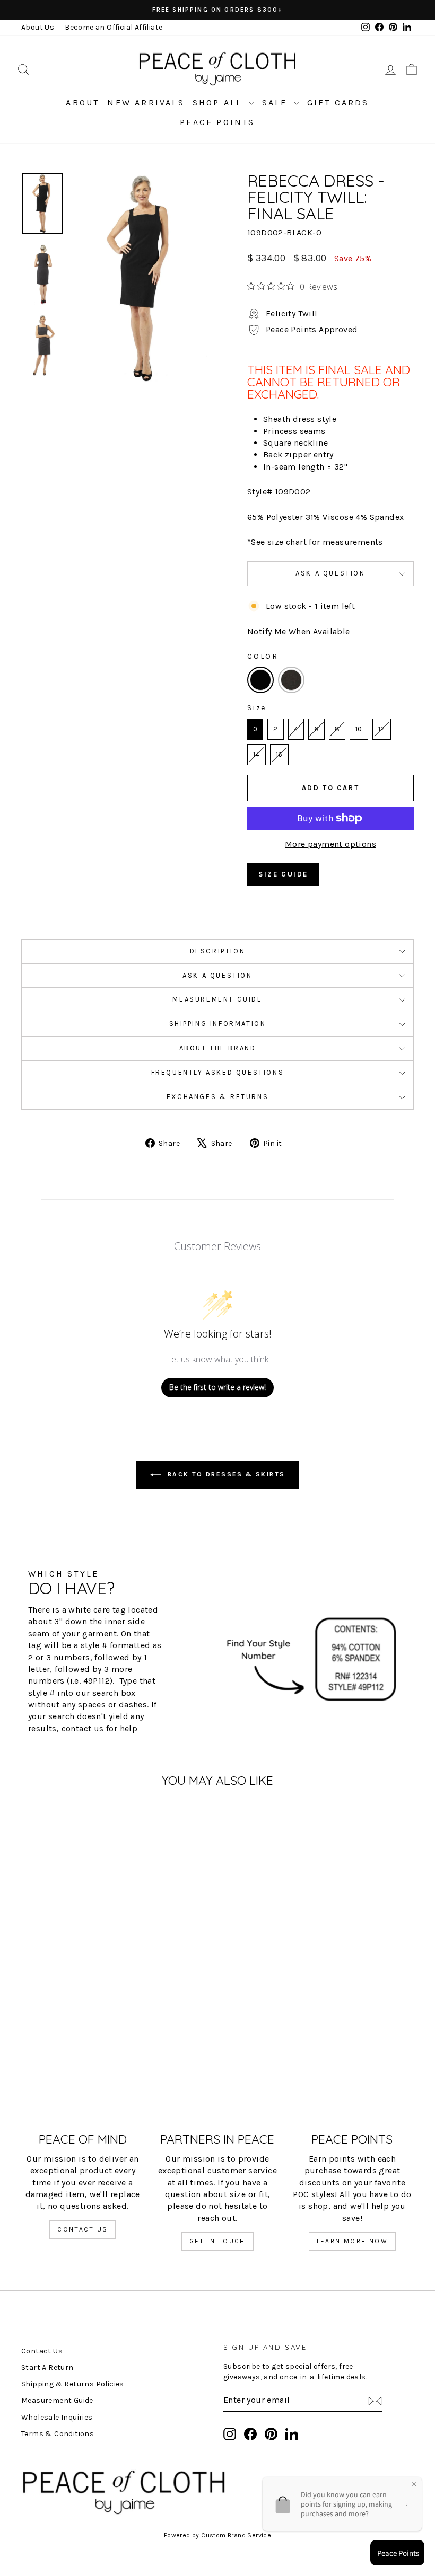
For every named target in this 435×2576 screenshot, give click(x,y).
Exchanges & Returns (217, 1097)
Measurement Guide (217, 999)
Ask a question (330, 573)
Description (218, 951)
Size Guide (283, 874)
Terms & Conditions (58, 2434)
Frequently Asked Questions (218, 1072)
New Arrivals (146, 103)
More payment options (330, 844)
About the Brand (218, 1048)
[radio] (260, 680)
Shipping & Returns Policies (73, 2384)
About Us (38, 27)
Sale (277, 103)
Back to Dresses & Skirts (225, 1474)
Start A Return (47, 2367)
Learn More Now (353, 2241)
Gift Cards (338, 103)
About (82, 103)
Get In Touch (217, 2241)
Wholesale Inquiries (57, 2417)
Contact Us (82, 2229)
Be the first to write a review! (217, 1387)
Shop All (219, 103)
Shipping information (218, 1024)
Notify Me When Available (299, 631)
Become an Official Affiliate (114, 27)
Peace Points (217, 122)
